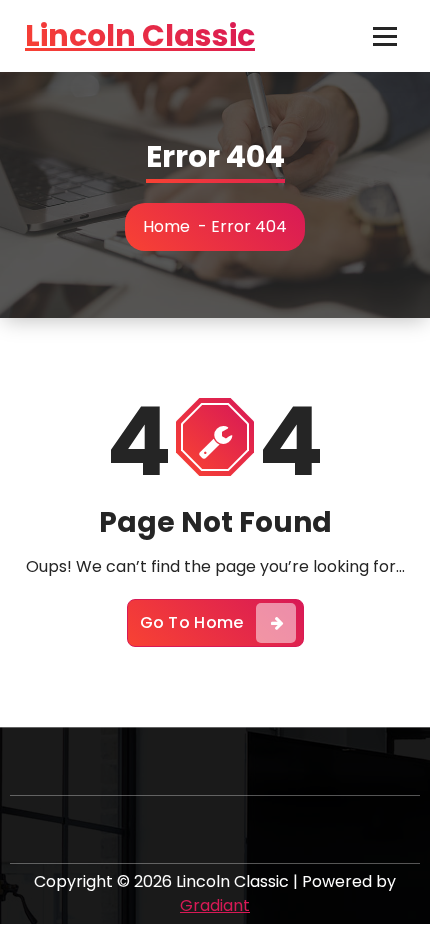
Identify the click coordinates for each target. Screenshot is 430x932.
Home (166, 226)
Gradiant (215, 905)
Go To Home (192, 622)
